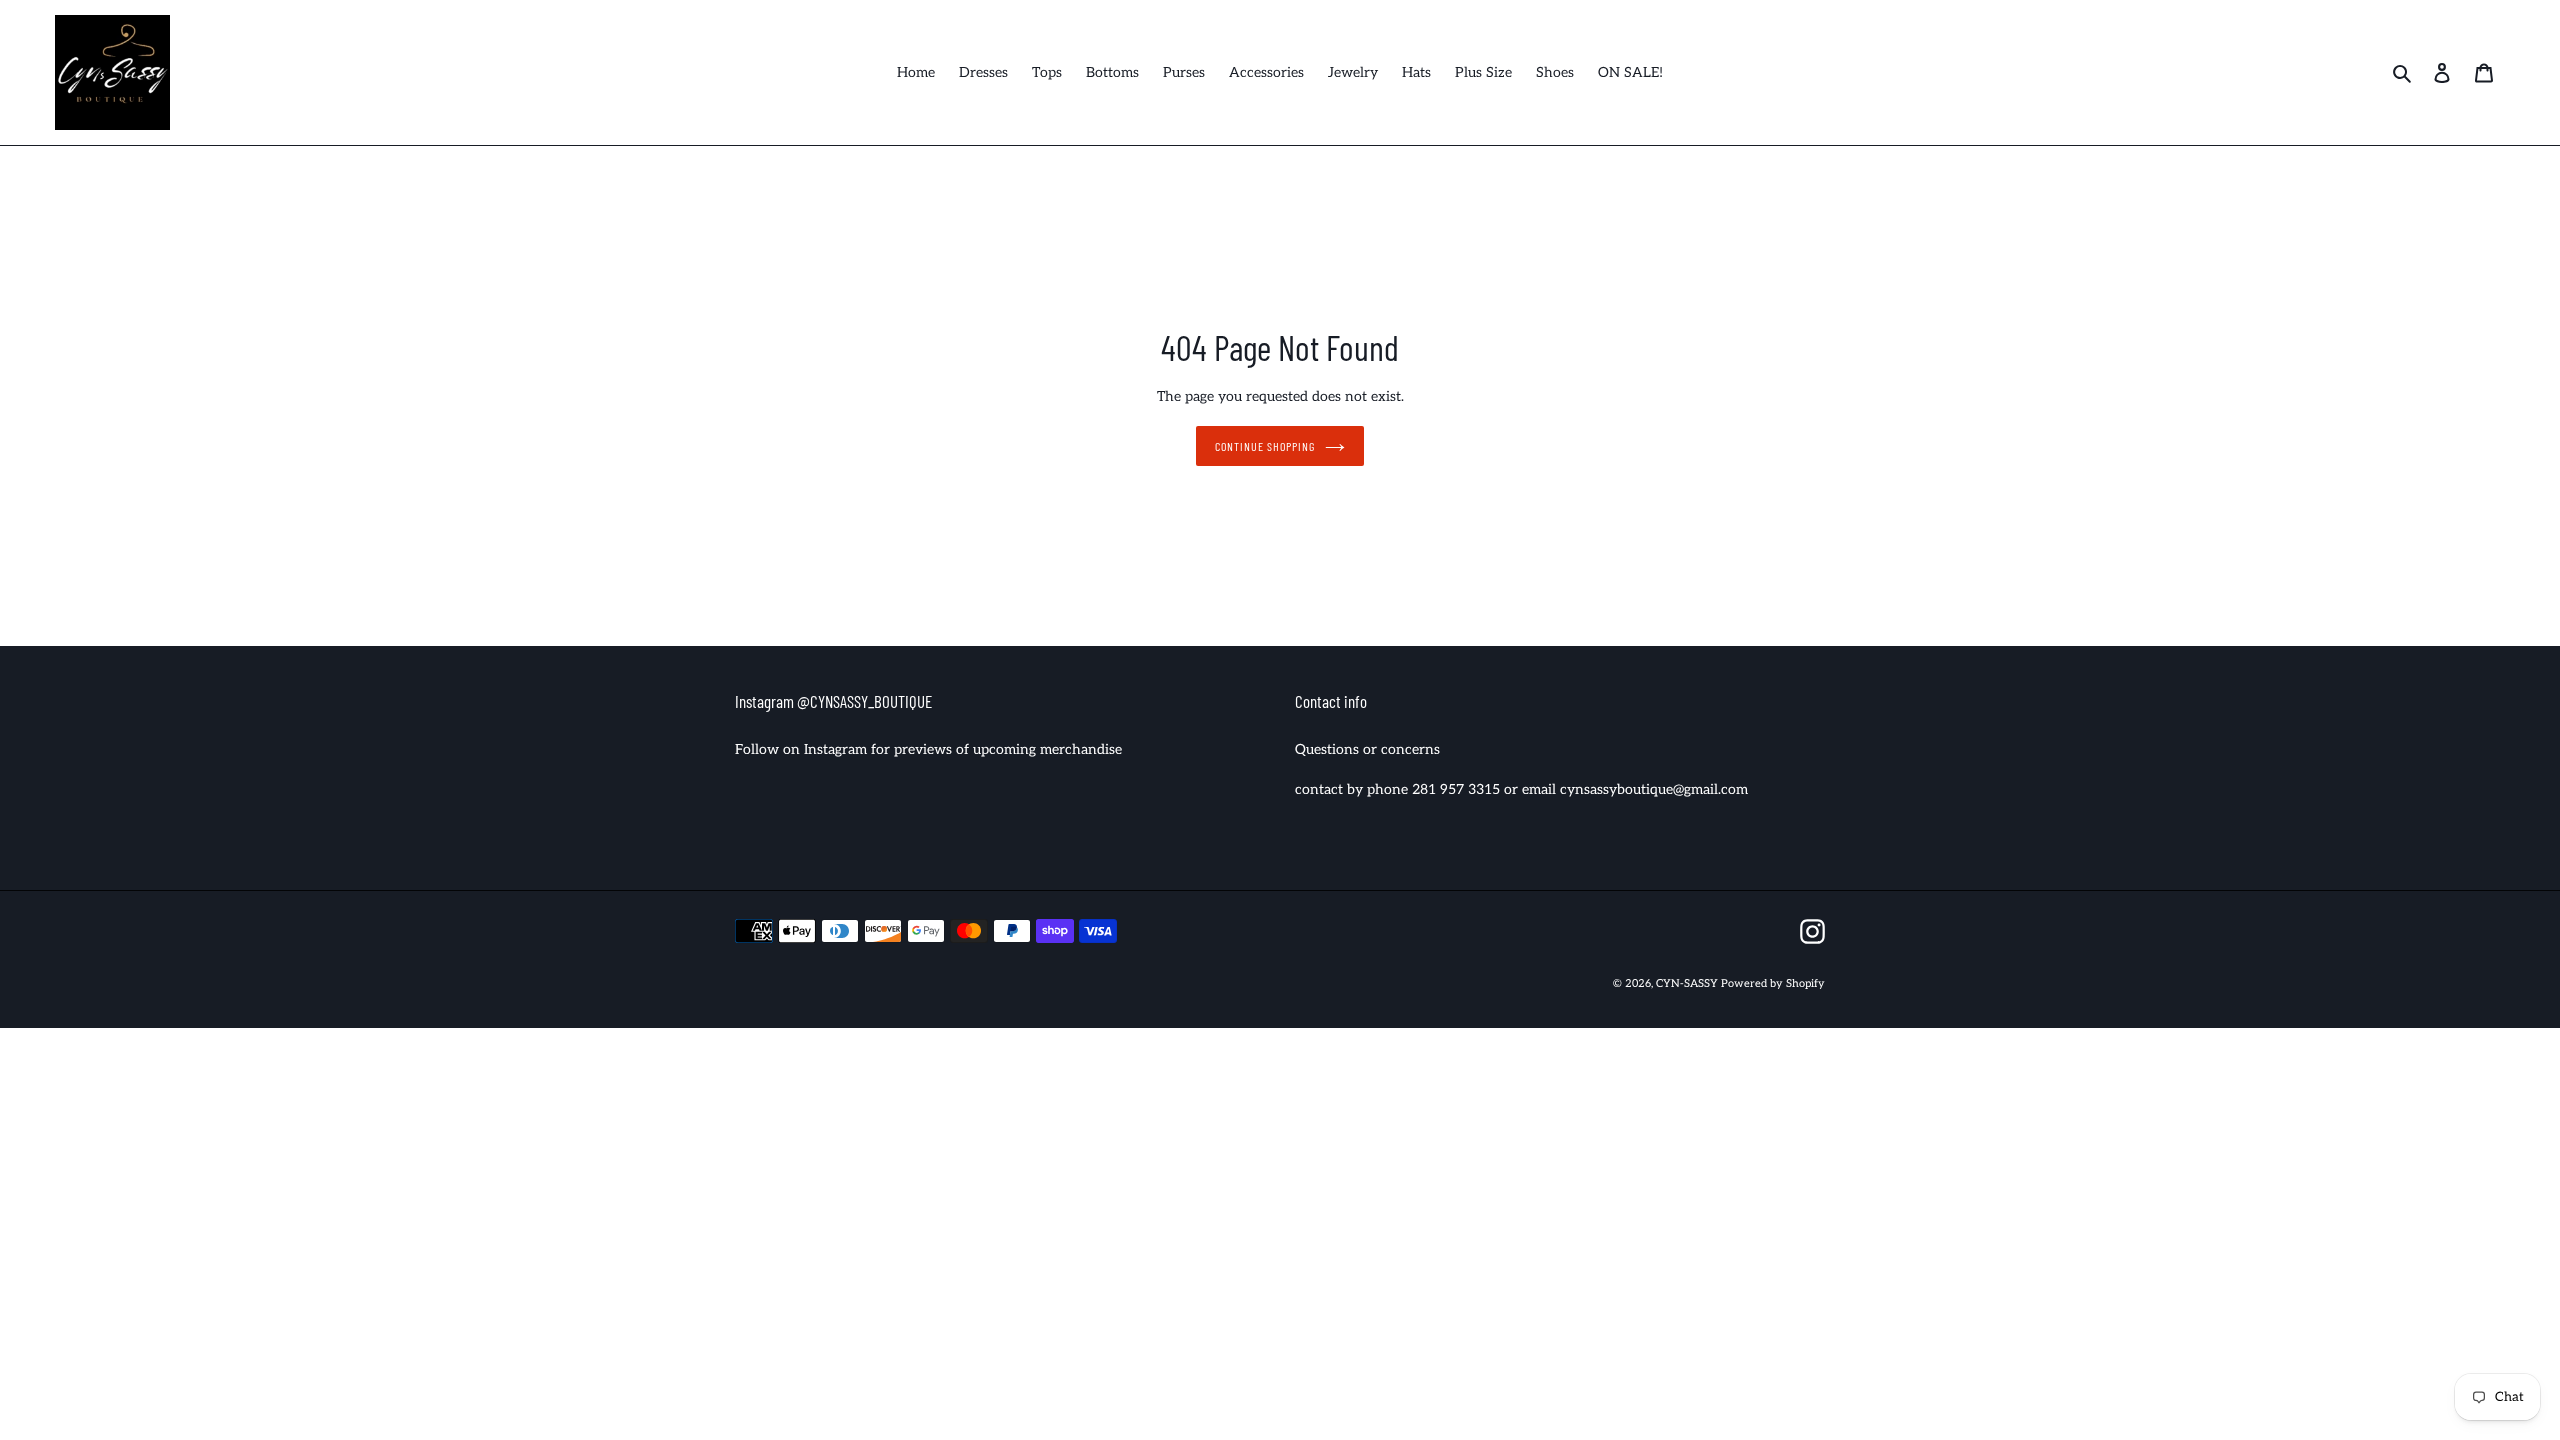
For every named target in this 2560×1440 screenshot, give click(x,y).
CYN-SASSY (1688, 983)
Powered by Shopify (1773, 983)
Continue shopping (1264, 446)
